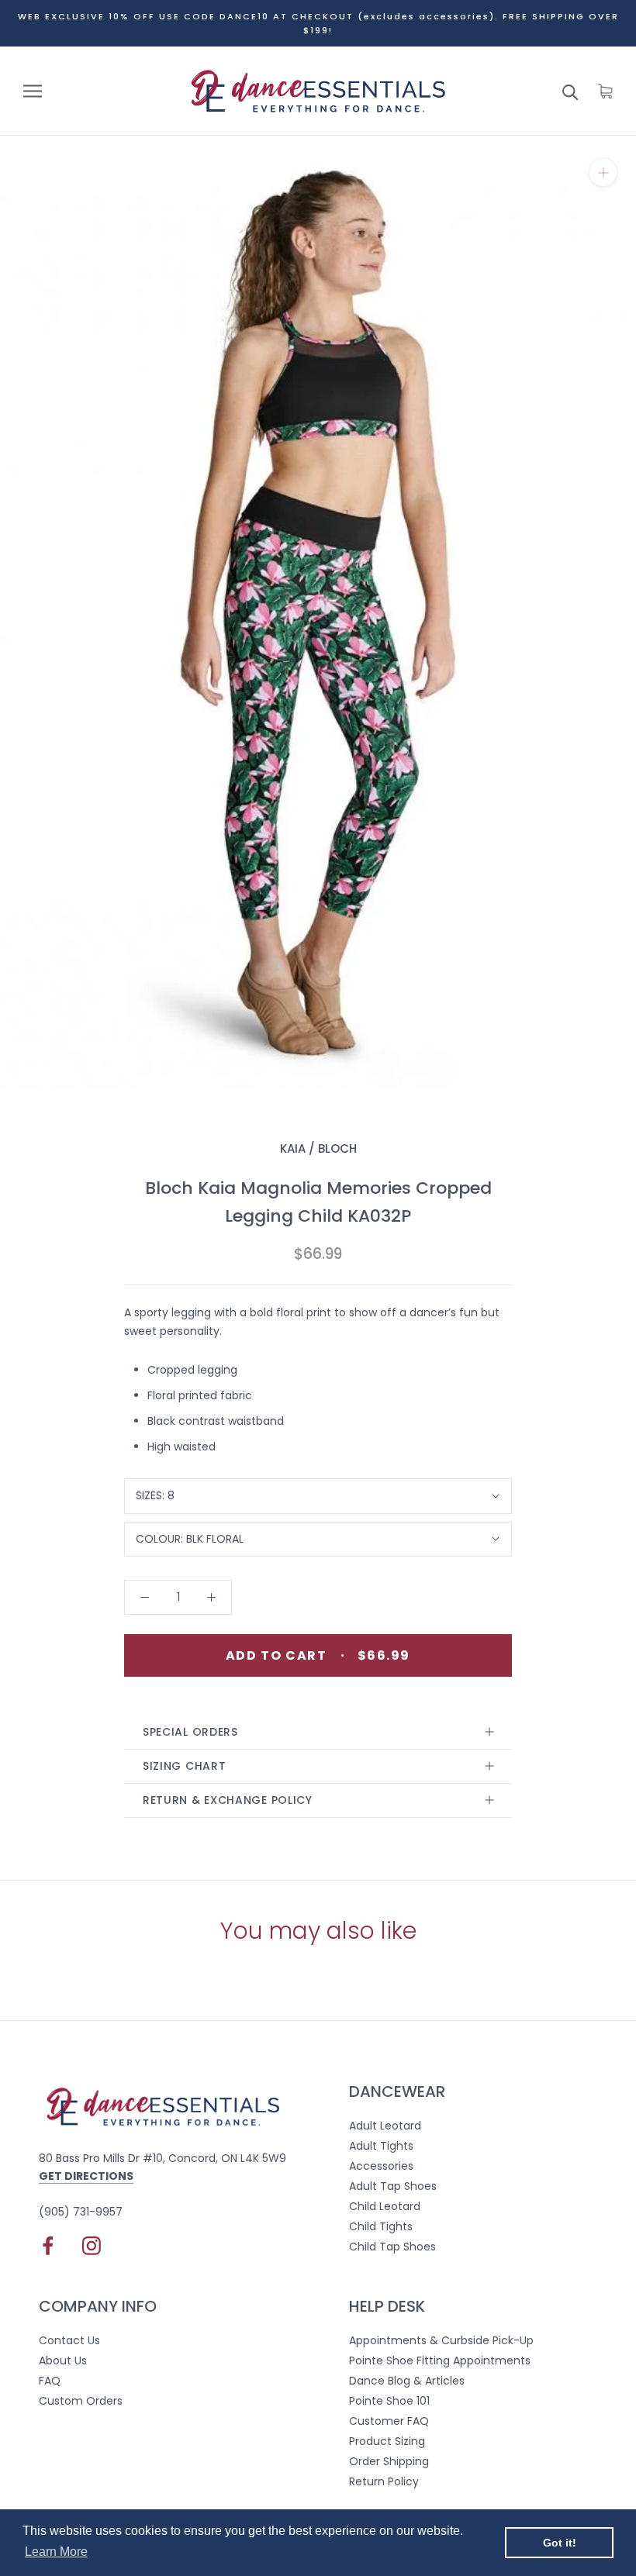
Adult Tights (381, 2146)
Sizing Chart (184, 1766)
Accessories (381, 2166)
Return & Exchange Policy (228, 1800)
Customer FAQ (389, 2421)
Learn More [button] (56, 2552)
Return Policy (384, 2481)
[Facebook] (48, 2246)
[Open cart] (605, 91)
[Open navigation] (33, 91)
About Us (63, 2360)
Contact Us (69, 2340)
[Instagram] (92, 2246)
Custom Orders (81, 2401)
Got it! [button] (560, 2543)
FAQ (50, 2381)
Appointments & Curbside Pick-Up (441, 2340)
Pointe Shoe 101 (389, 2401)
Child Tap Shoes (392, 2247)
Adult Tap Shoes (393, 2186)
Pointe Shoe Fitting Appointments (440, 2360)
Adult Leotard (385, 2126)
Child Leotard (385, 2206)
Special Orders (190, 1732)
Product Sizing (387, 2441)
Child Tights (381, 2226)
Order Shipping (389, 2461)
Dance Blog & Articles (407, 2381)
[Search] (570, 91)
